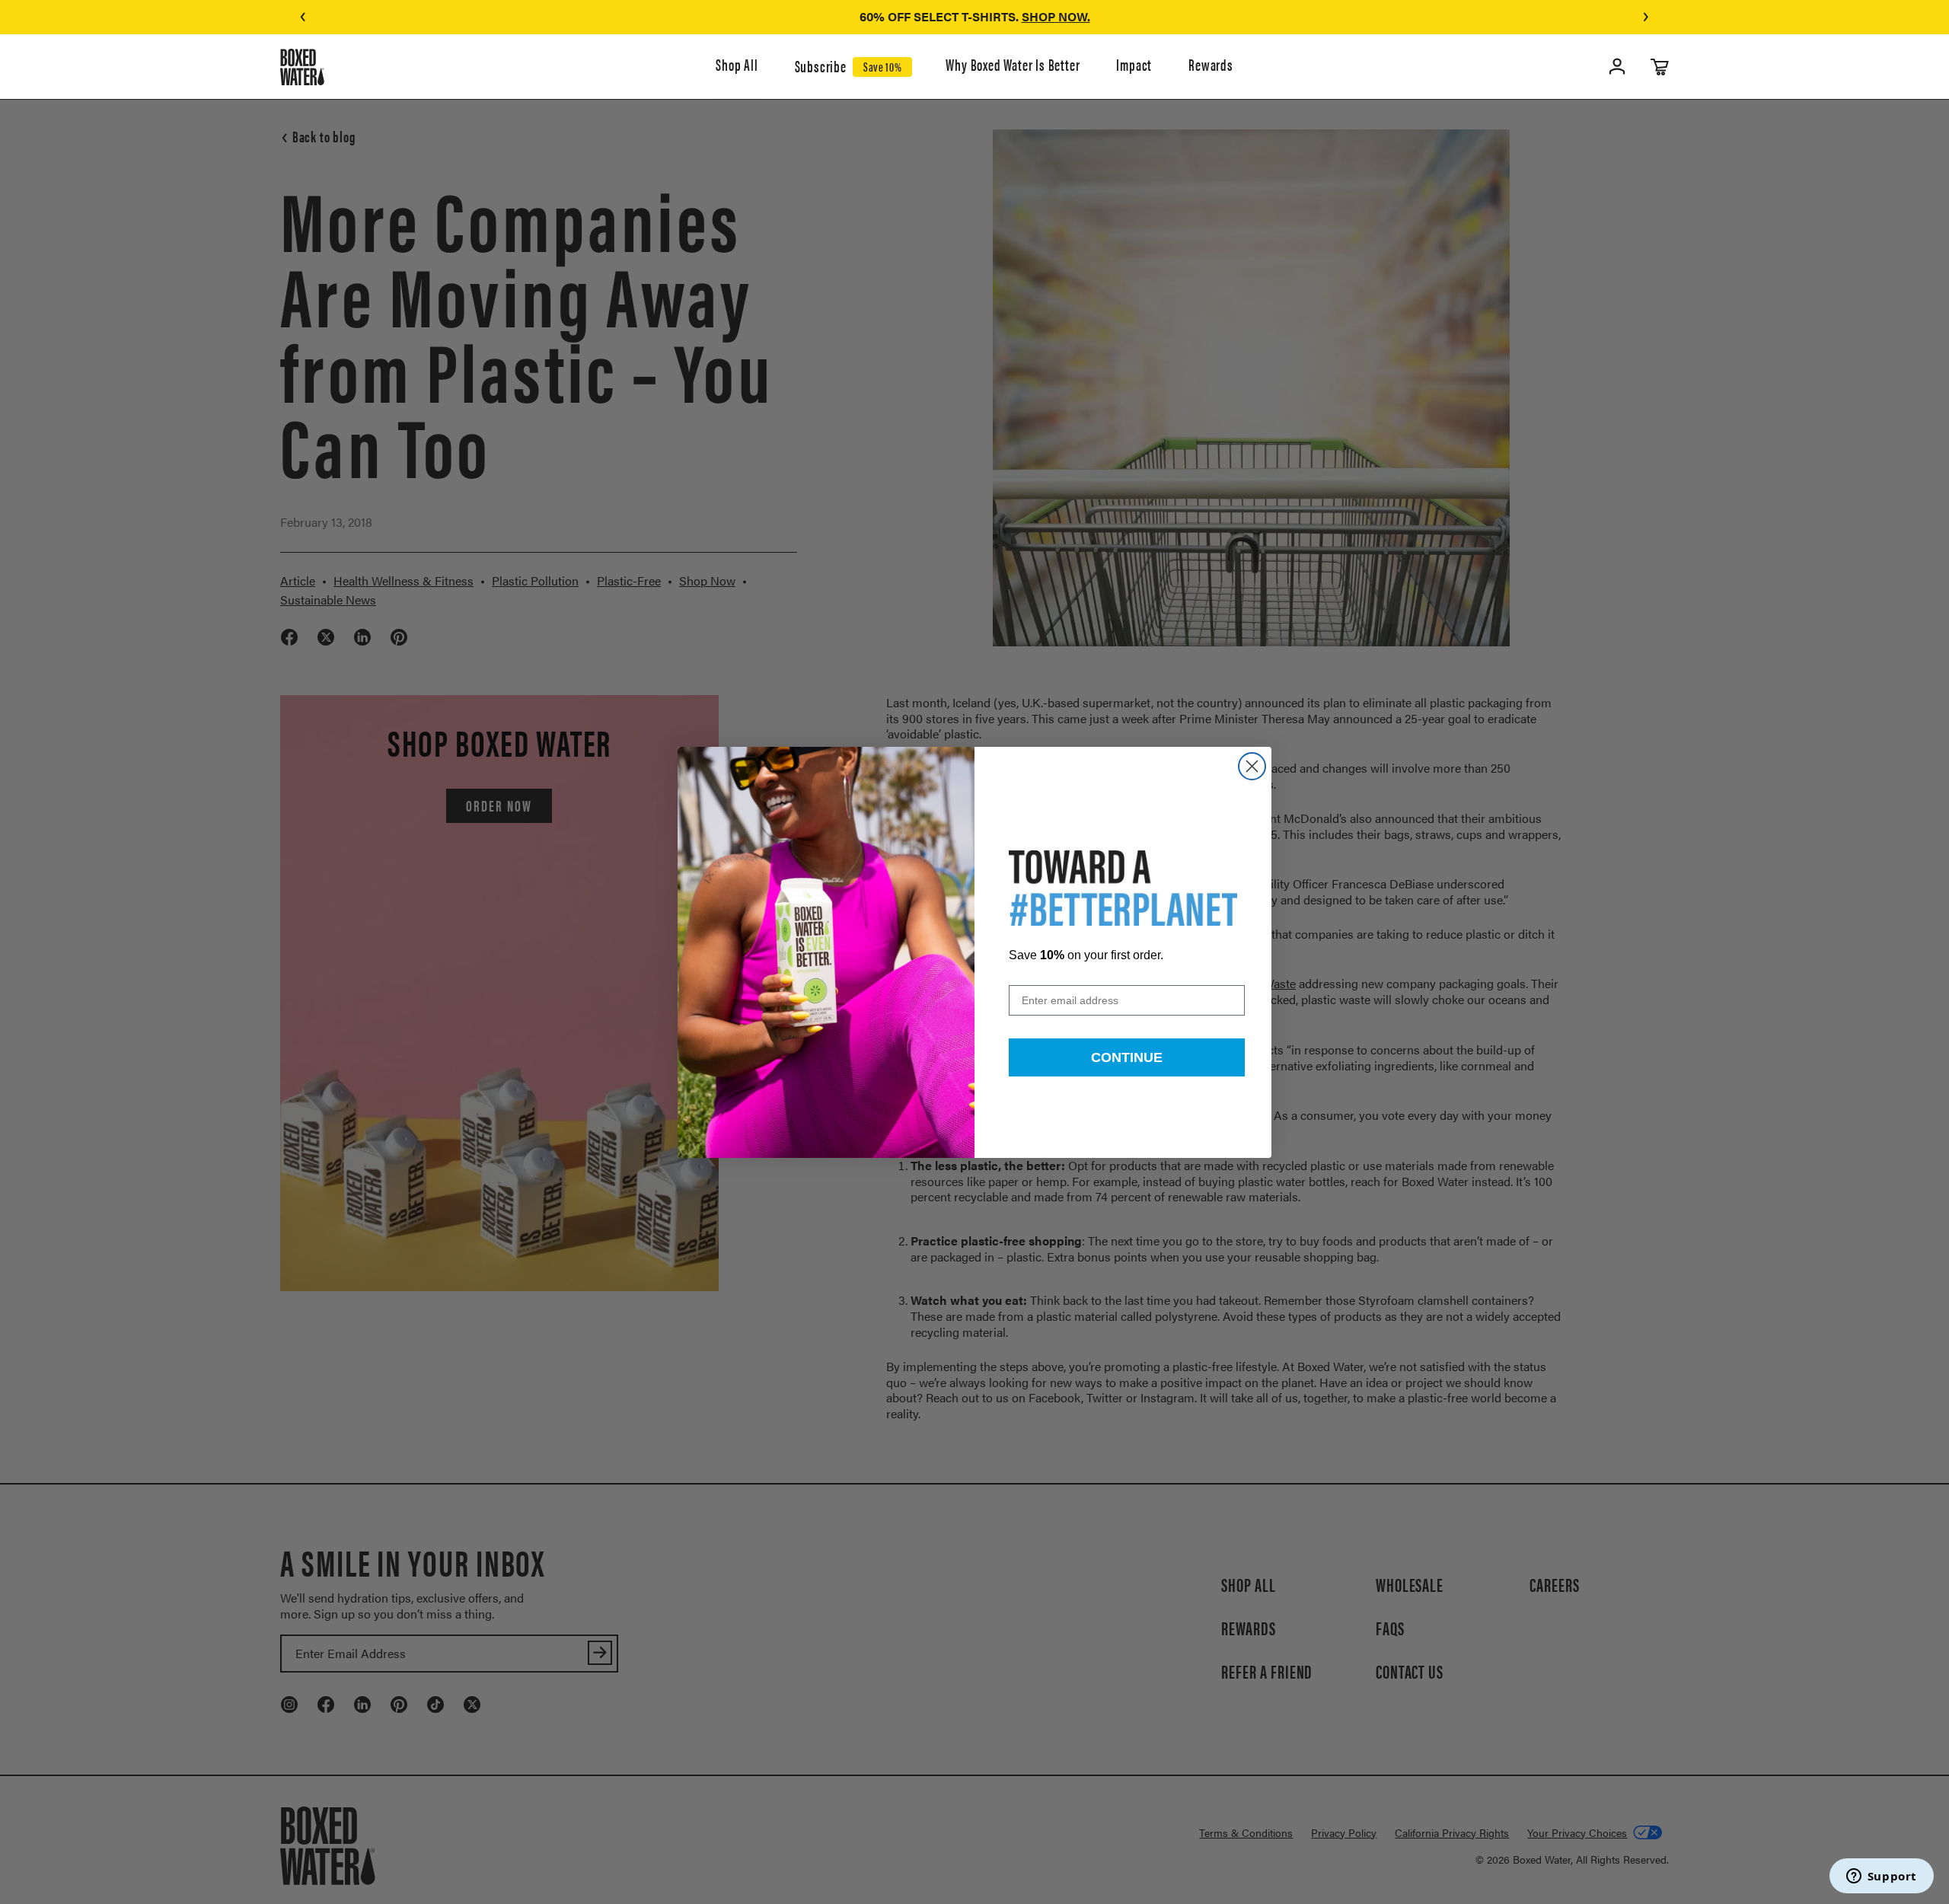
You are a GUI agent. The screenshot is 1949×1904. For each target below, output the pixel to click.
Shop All (737, 65)
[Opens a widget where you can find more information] (1881, 1877)
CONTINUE (1127, 1057)
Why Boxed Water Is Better (1013, 65)
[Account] (1617, 67)
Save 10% (882, 66)
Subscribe (821, 67)
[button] (303, 17)
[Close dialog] (1252, 766)
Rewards (1211, 65)
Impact (1134, 65)
